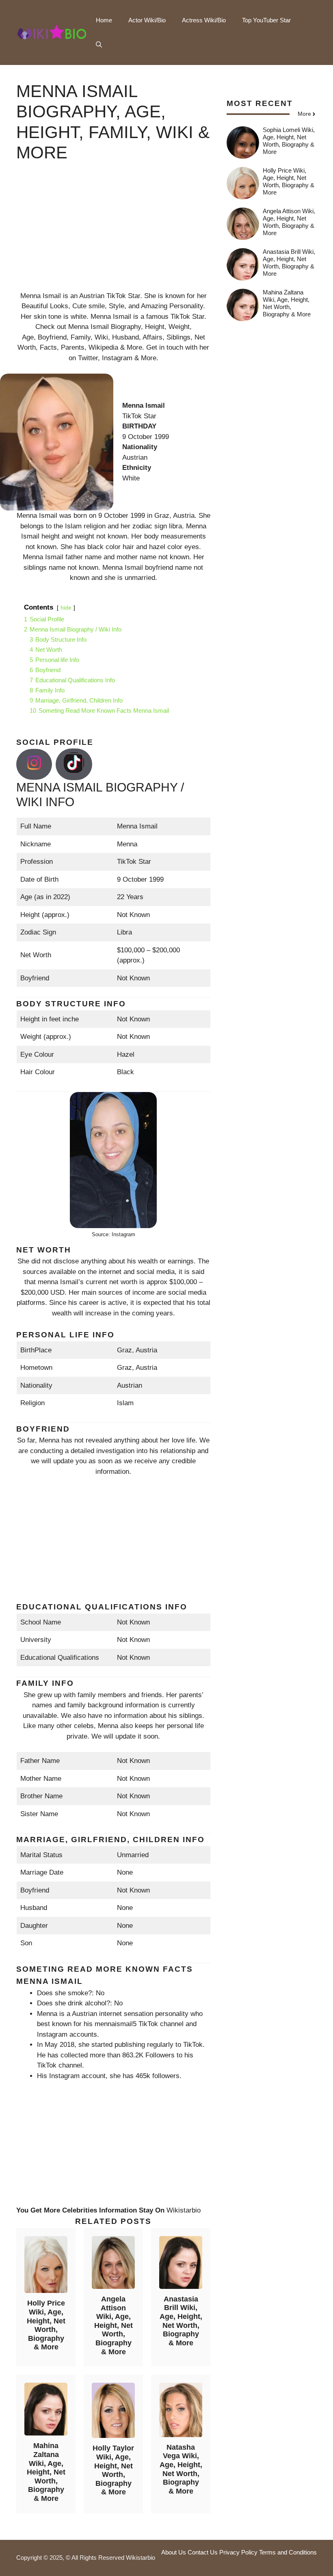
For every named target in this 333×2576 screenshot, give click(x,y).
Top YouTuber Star (266, 20)
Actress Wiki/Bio (204, 20)
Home (104, 20)
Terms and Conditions (288, 2552)
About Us (174, 2552)
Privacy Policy (238, 2552)
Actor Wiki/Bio (147, 20)
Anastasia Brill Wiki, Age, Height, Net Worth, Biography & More (181, 2321)
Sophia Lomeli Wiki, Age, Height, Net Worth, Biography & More (289, 141)
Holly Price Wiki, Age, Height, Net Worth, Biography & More (46, 2325)
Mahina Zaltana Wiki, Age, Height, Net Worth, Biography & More (46, 2472)
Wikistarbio (184, 2210)
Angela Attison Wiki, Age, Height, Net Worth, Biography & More (114, 2325)
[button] (99, 45)
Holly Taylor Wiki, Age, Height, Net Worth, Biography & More (113, 2470)
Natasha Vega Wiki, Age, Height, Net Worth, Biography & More (181, 2469)
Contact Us (203, 2552)
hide (66, 608)
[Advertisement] (113, 234)
